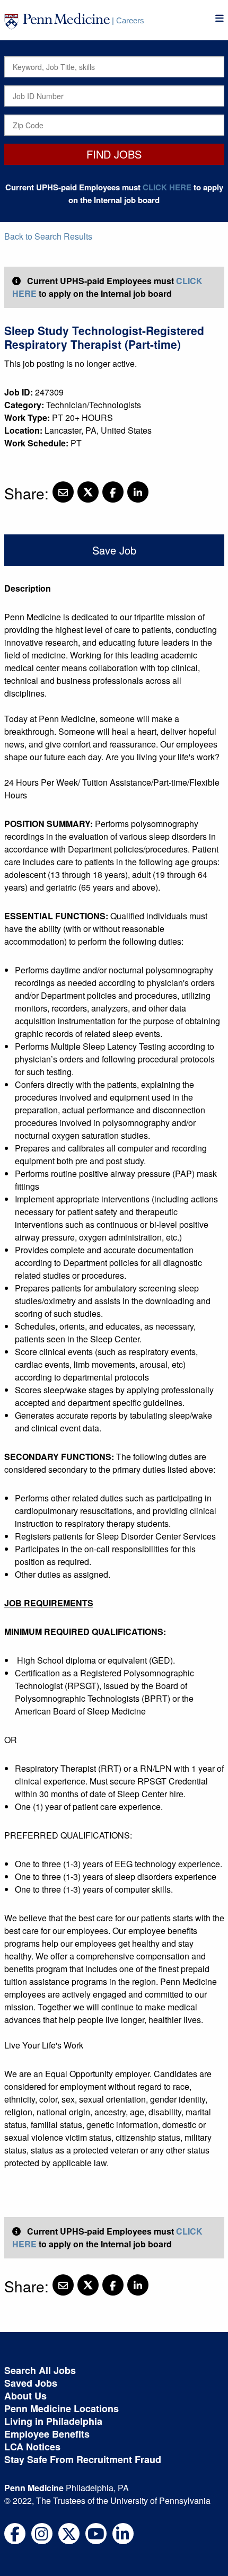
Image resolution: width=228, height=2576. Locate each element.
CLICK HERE (167, 187)
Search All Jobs (40, 2370)
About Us (25, 2396)
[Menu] (220, 18)
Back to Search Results (48, 236)
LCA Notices (32, 2447)
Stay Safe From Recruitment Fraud (83, 2459)
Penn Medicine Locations (62, 2408)
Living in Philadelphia (53, 2421)
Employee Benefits (47, 2434)
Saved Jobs (31, 2383)
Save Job (114, 550)
